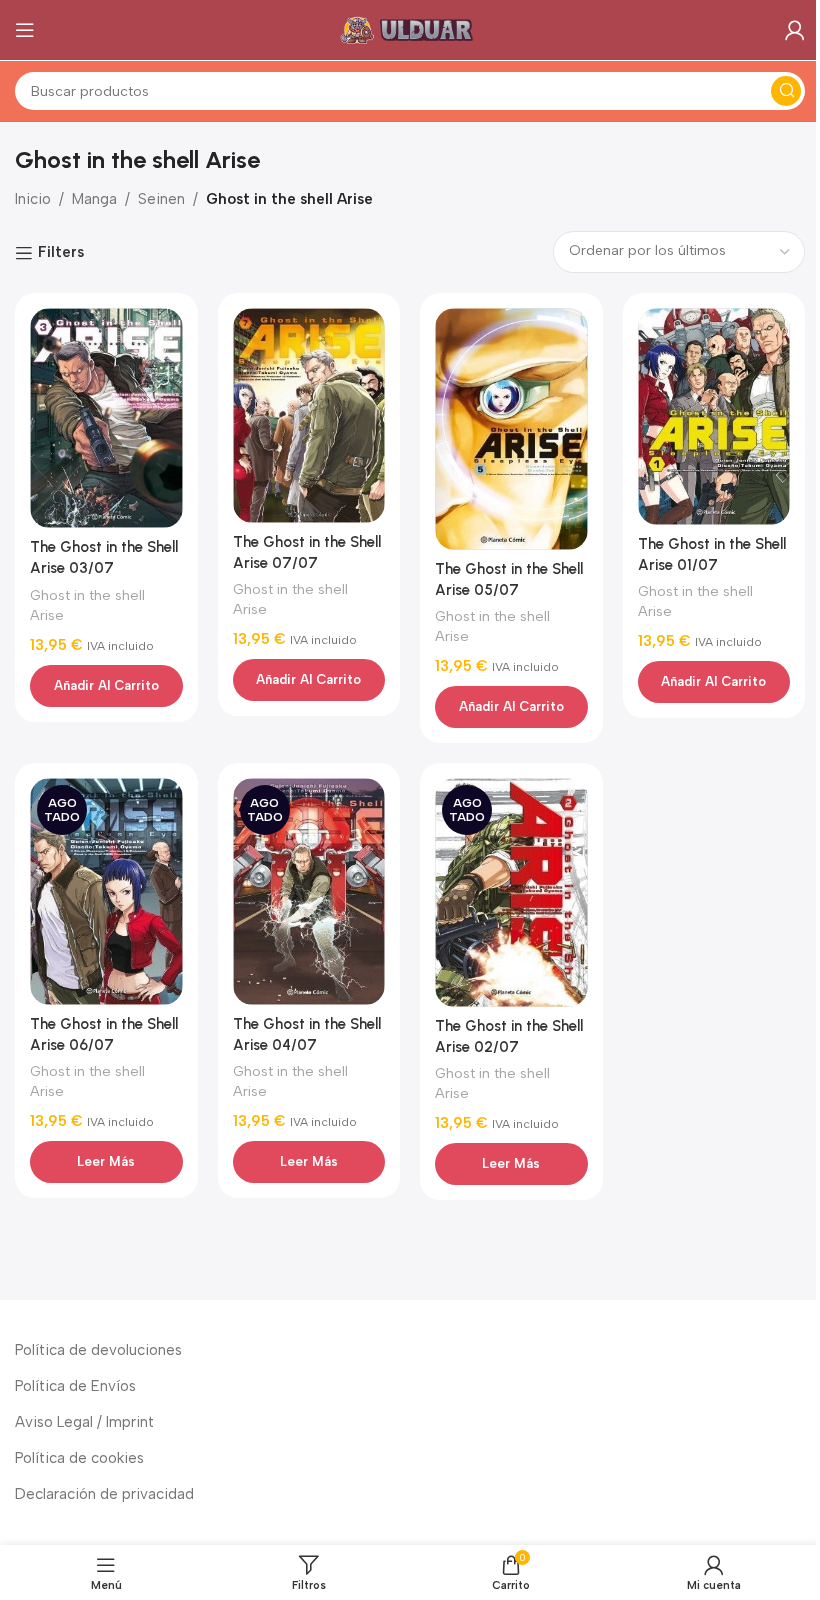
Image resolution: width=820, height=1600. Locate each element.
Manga (94, 199)
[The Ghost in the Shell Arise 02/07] (511, 892)
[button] (106, 686)
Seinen (161, 199)
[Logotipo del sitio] (410, 29)
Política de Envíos (75, 1386)
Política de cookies (79, 1458)
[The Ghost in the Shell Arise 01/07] (714, 416)
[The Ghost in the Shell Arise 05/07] (511, 429)
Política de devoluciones (98, 1350)
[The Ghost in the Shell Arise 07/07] (309, 415)
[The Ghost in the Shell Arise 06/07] (106, 891)
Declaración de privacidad (104, 1494)
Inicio (33, 199)
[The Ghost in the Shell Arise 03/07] (106, 418)
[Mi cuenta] (795, 30)
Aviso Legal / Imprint (84, 1422)
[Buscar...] (786, 91)
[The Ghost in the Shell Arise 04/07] (309, 891)
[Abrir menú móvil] (25, 30)
